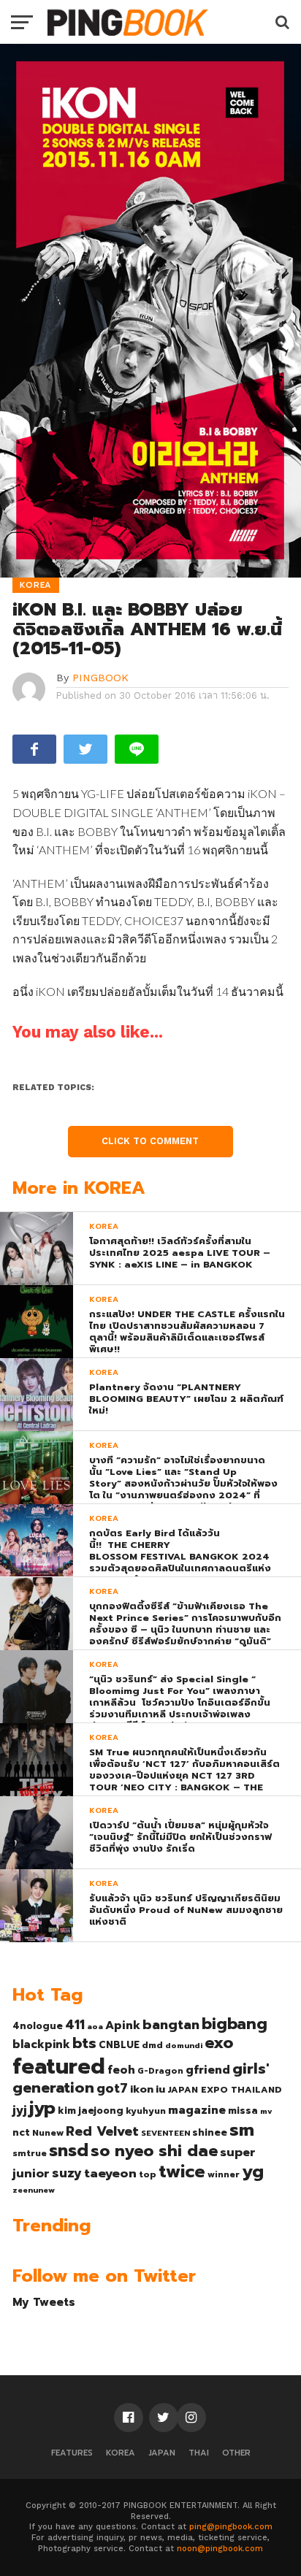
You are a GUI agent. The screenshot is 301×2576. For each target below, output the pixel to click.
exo (219, 2043)
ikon (142, 2089)
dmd (152, 2045)
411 (75, 2025)
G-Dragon (160, 2071)
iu (160, 2089)
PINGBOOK (100, 678)
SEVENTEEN (165, 2133)
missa (243, 2111)
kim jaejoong (91, 2111)
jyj (20, 2110)
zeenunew (34, 2190)
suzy (67, 2173)
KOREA (121, 2453)
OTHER (236, 2453)
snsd (69, 2151)
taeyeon (110, 2173)
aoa (95, 2026)
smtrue (30, 2153)
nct (21, 2132)
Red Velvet (102, 2131)
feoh (121, 2070)
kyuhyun (146, 2111)
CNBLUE (119, 2045)
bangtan (171, 2025)
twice (182, 2171)
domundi (184, 2045)
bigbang (235, 2024)
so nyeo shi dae (154, 2151)
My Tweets (44, 2302)
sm (242, 2130)
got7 (112, 2088)
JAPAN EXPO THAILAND (225, 2090)
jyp (42, 2108)
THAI (199, 2453)
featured (59, 2066)
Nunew (48, 2133)
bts (84, 2043)
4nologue (38, 2026)
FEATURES (72, 2453)
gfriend (208, 2070)
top (148, 2174)
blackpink (41, 2044)
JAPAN (162, 2453)
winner (224, 2174)
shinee (210, 2132)
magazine (197, 2110)
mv (266, 2111)
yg (253, 2171)
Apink (123, 2025)
